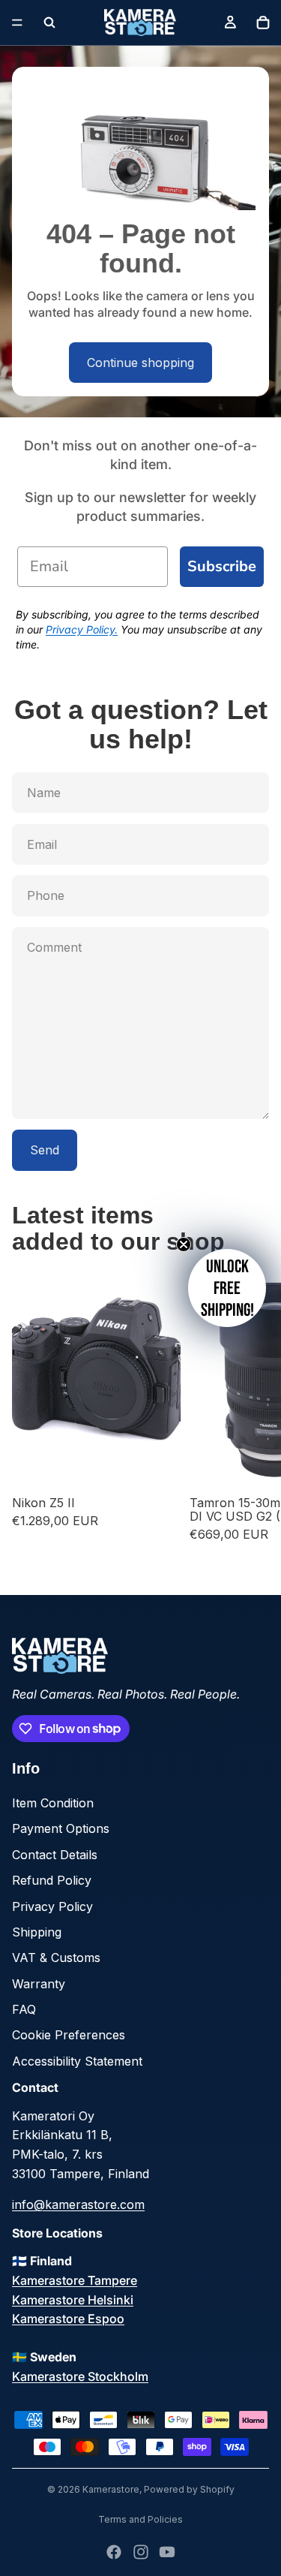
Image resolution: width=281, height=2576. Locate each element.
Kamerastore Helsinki (73, 2300)
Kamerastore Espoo (68, 2319)
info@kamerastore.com (78, 2204)
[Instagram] (141, 2552)
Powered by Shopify (189, 2489)
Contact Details (55, 1855)
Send (45, 1150)
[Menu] (17, 23)
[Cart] (263, 23)
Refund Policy (52, 1880)
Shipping (37, 1932)
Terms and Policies (140, 2519)
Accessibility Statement (77, 2061)
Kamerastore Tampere (75, 2280)
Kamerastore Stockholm (80, 2376)
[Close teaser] (184, 1244)
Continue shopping (140, 363)
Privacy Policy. (82, 629)
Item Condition (53, 1803)
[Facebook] (114, 2552)
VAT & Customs (56, 1958)
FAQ (24, 2009)
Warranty (39, 1984)
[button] (227, 1288)
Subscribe (222, 566)
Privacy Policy (52, 1906)
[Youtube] (167, 2552)
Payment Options (61, 1828)
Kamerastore (111, 2489)
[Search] (49, 23)
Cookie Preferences (69, 2035)
